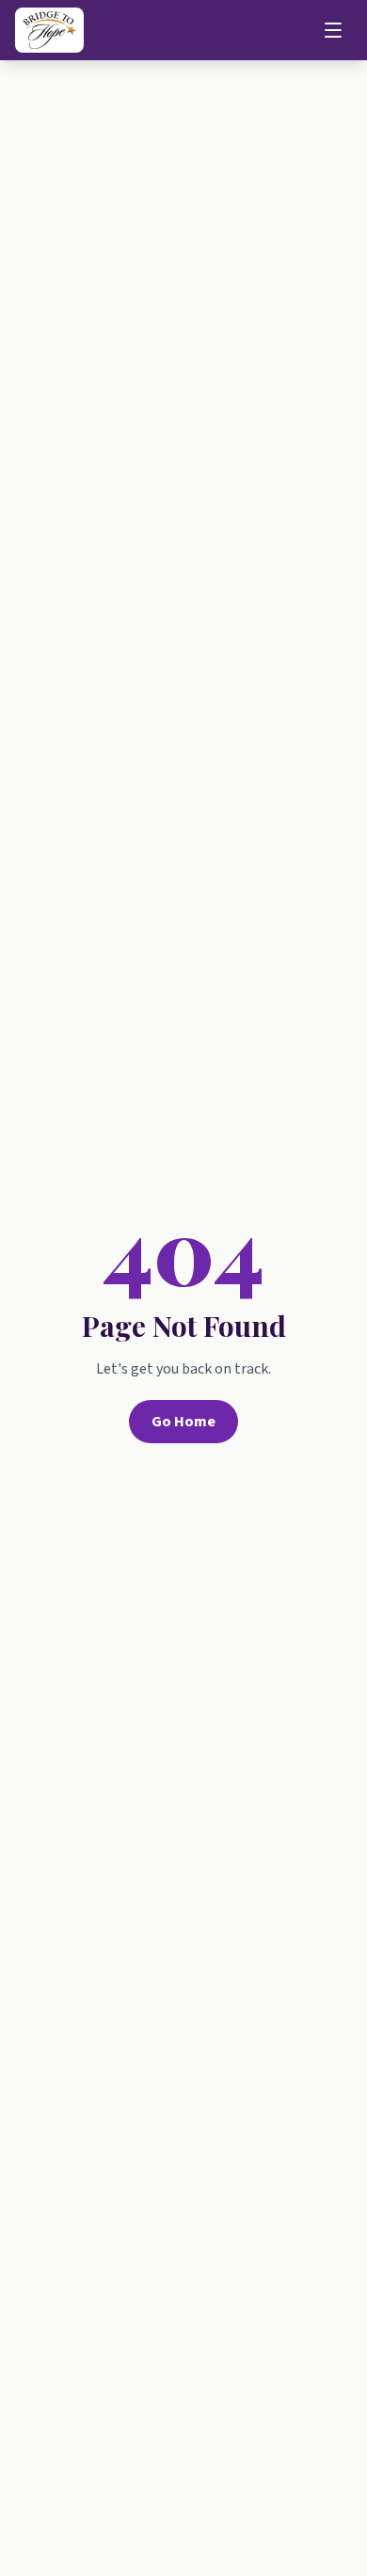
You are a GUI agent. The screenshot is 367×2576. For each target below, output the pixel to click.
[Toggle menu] (333, 30)
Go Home (183, 1422)
